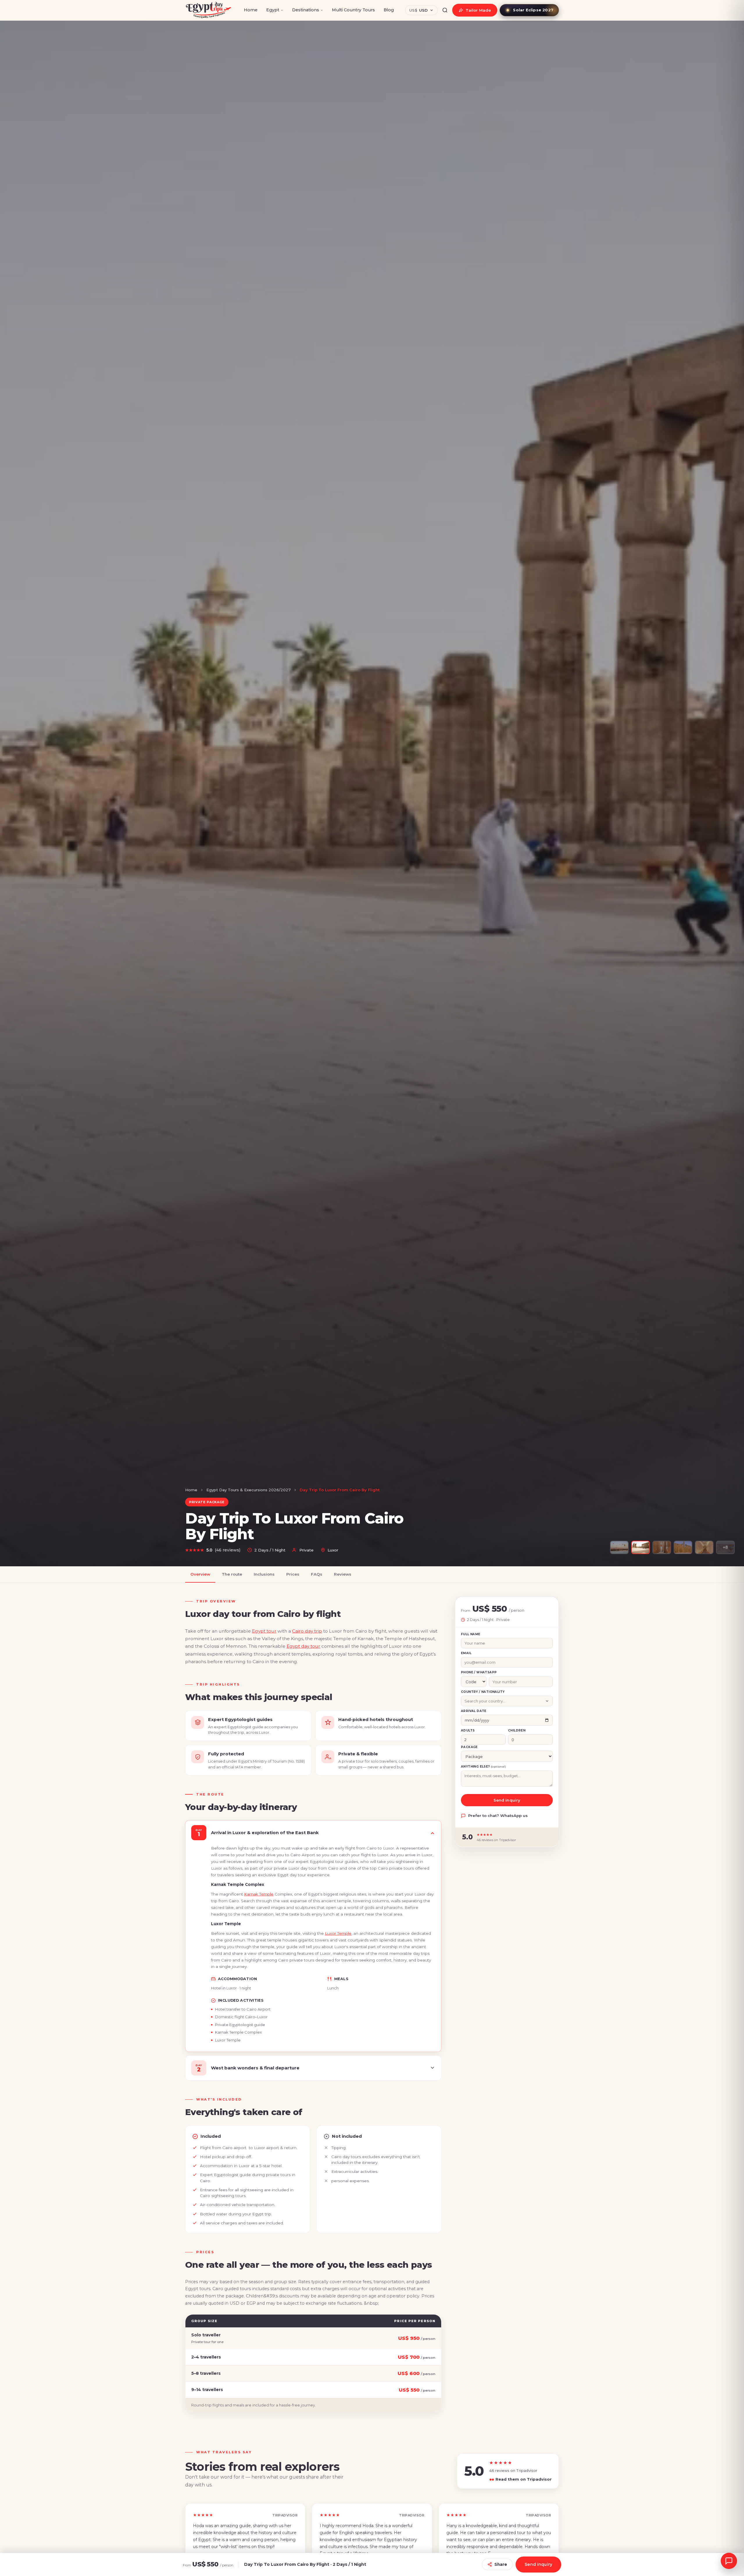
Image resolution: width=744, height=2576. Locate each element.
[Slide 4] (683, 1547)
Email (466, 1653)
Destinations (306, 10)
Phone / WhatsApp (479, 1672)
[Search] (445, 10)
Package (469, 1747)
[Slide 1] (619, 1547)
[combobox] (507, 1701)
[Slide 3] (662, 1547)
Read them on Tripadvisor (520, 2479)
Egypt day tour (303, 1646)
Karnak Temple (259, 1894)
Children (517, 1730)
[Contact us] (729, 2561)
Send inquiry (507, 1800)
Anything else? (483, 1767)
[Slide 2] (641, 1547)
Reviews (343, 1574)
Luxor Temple (338, 1933)
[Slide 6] (725, 1547)
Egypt (273, 10)
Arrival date (474, 1711)
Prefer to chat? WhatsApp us (498, 1816)
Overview (200, 1574)
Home (251, 10)
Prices (293, 1574)
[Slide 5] (704, 1547)
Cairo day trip (307, 1631)
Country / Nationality (483, 1692)
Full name (471, 1634)
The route (232, 1574)
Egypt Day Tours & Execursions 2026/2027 (248, 1490)
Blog (389, 10)
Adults (468, 1730)
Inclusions (264, 1574)
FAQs (317, 1574)
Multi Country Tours (353, 10)
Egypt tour (264, 1631)
